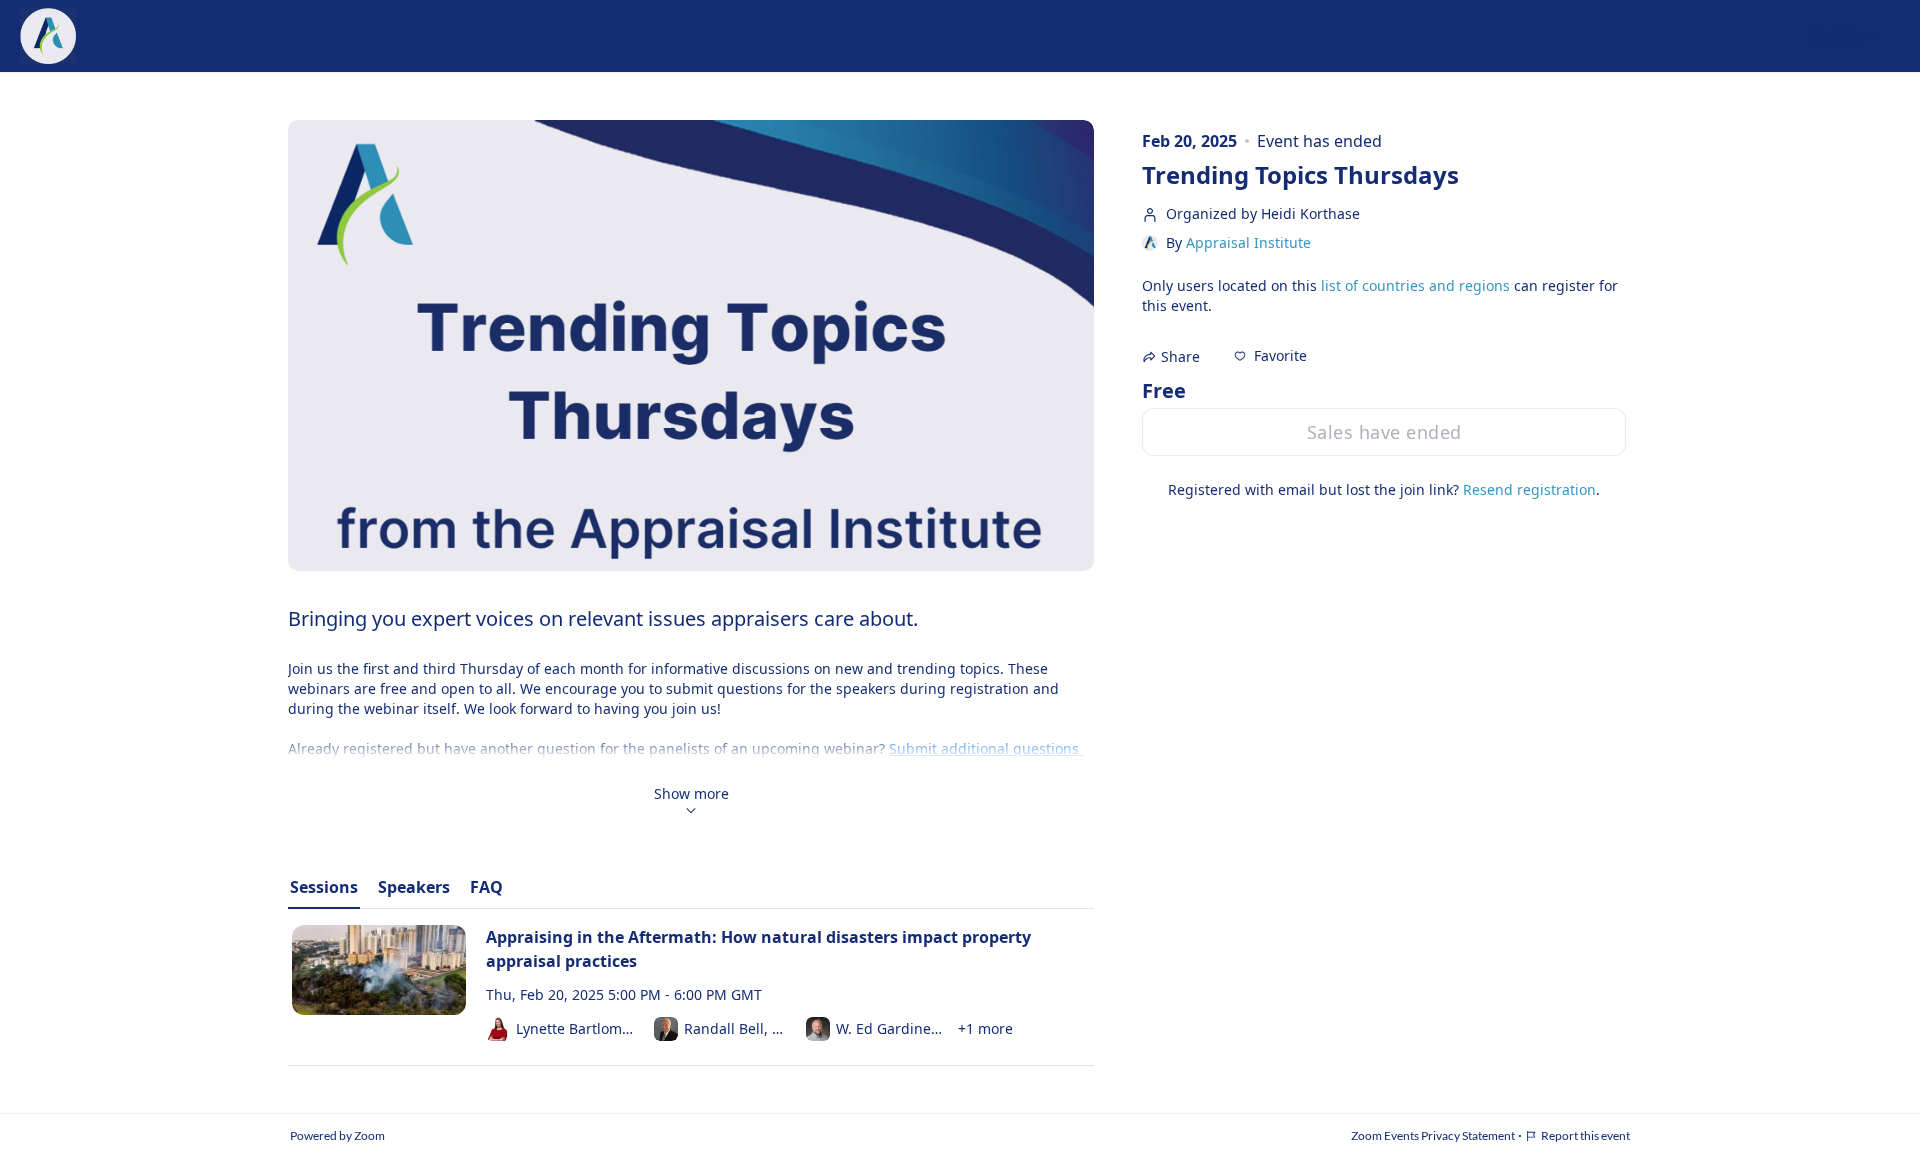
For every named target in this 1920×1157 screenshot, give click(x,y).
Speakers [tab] (414, 887)
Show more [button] (691, 793)
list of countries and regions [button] (1415, 285)
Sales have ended (1384, 432)
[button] (1270, 356)
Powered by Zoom (337, 1135)
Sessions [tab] (324, 887)
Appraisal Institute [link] (1248, 243)
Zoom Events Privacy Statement (1433, 1135)
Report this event (1585, 1135)
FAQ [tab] (486, 887)
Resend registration (1529, 489)
